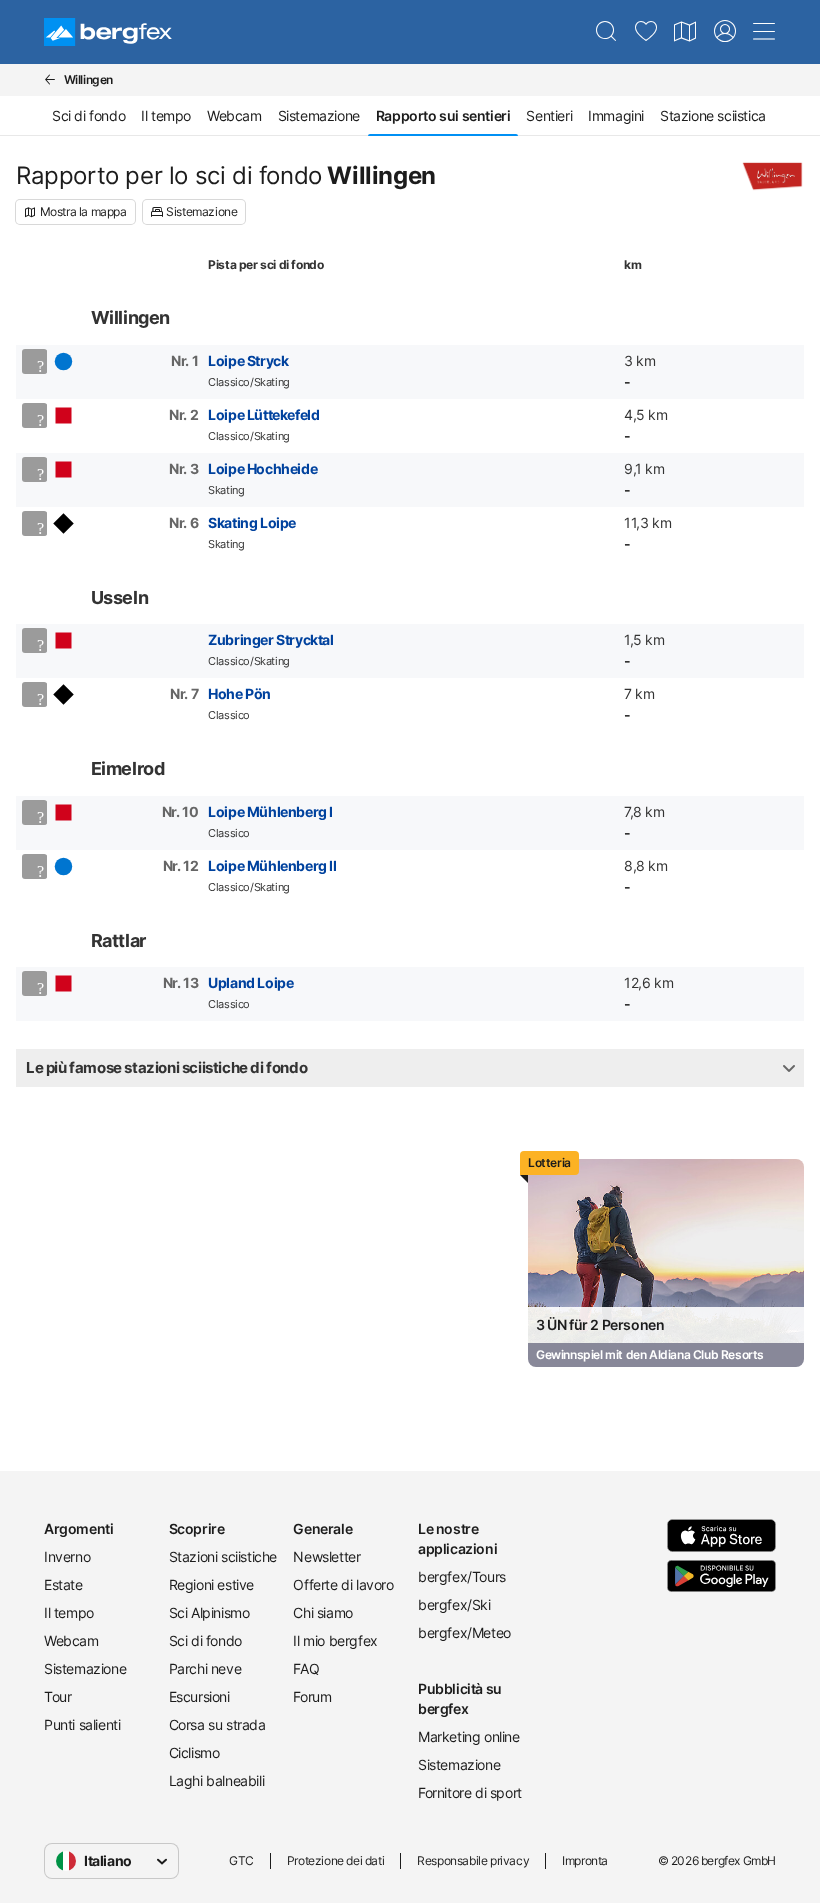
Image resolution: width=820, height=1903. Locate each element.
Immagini (616, 115)
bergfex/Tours (462, 1576)
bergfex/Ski (454, 1604)
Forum (312, 1696)
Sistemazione (319, 115)
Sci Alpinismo (209, 1612)
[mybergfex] (725, 32)
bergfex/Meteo (464, 1632)
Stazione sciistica (713, 115)
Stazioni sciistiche (223, 1556)
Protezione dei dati (335, 1860)
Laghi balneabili (217, 1780)
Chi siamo (322, 1612)
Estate (63, 1584)
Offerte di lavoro (343, 1584)
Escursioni (199, 1696)
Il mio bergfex (335, 1640)
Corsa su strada (217, 1724)
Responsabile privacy (473, 1860)
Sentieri (549, 115)
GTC (241, 1860)
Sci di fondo (88, 115)
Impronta (585, 1860)
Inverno (67, 1556)
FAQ (306, 1668)
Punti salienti (82, 1724)
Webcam (234, 115)
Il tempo (166, 115)
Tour (57, 1696)
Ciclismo (194, 1752)
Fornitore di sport (470, 1792)
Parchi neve (205, 1668)
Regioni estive (211, 1584)
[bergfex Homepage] (108, 32)
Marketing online (469, 1736)
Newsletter (326, 1556)
